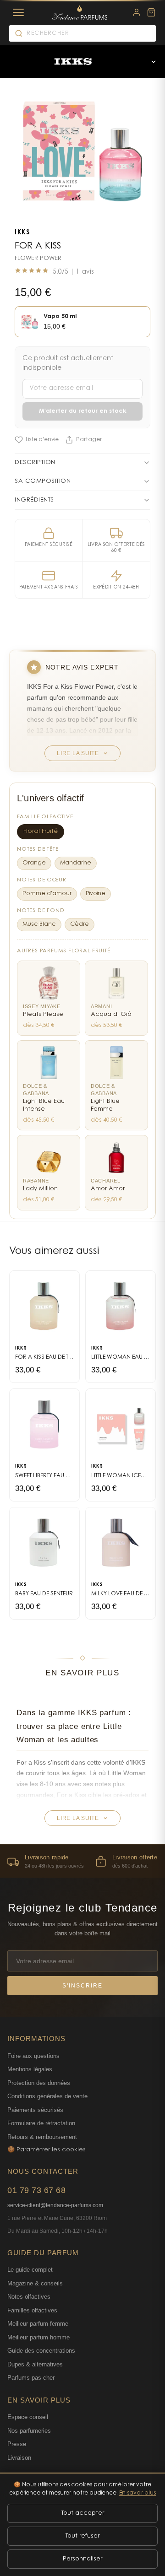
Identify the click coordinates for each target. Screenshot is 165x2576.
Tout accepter (83, 2513)
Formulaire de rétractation (41, 2123)
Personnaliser (82, 2559)
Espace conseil (28, 2417)
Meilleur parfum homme (38, 2337)
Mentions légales (30, 2069)
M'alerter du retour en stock (83, 411)
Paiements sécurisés (35, 2110)
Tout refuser (82, 2536)
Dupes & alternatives (35, 2364)
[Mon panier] (151, 12)
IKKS (22, 233)
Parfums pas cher (31, 2378)
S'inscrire (82, 1986)
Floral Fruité (41, 832)
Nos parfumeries (29, 2431)
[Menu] (18, 12)
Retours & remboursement (42, 2137)
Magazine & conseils (35, 2283)
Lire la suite (78, 753)
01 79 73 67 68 (36, 2190)
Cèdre (80, 924)
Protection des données (39, 2083)
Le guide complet (30, 2270)
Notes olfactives (29, 2297)
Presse (17, 2444)
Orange (34, 863)
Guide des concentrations (41, 2351)
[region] (82, 1861)
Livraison (19, 2458)
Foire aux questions (33, 2056)
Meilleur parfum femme (38, 2324)
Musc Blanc (39, 924)
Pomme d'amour (47, 894)
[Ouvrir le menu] (154, 62)
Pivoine (96, 894)
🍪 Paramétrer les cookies (47, 2150)
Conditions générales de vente (47, 2096)
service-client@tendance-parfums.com (55, 2205)
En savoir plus (137, 2493)
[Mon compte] (137, 12)
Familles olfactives (32, 2310)
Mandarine (76, 863)
